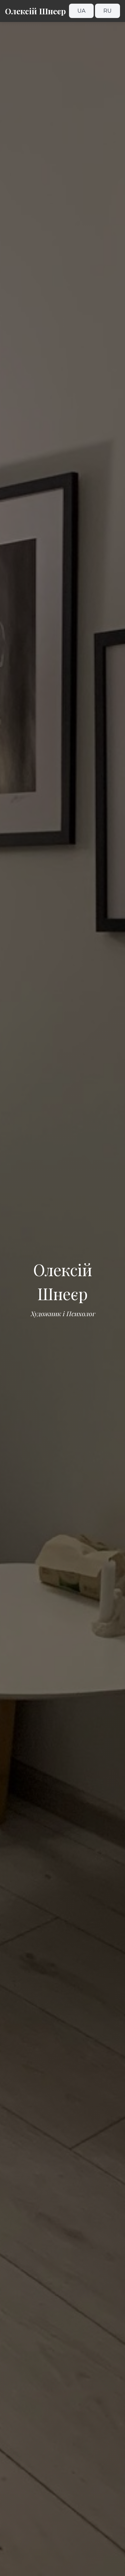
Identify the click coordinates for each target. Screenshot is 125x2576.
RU (107, 11)
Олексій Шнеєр (35, 11)
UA (81, 11)
